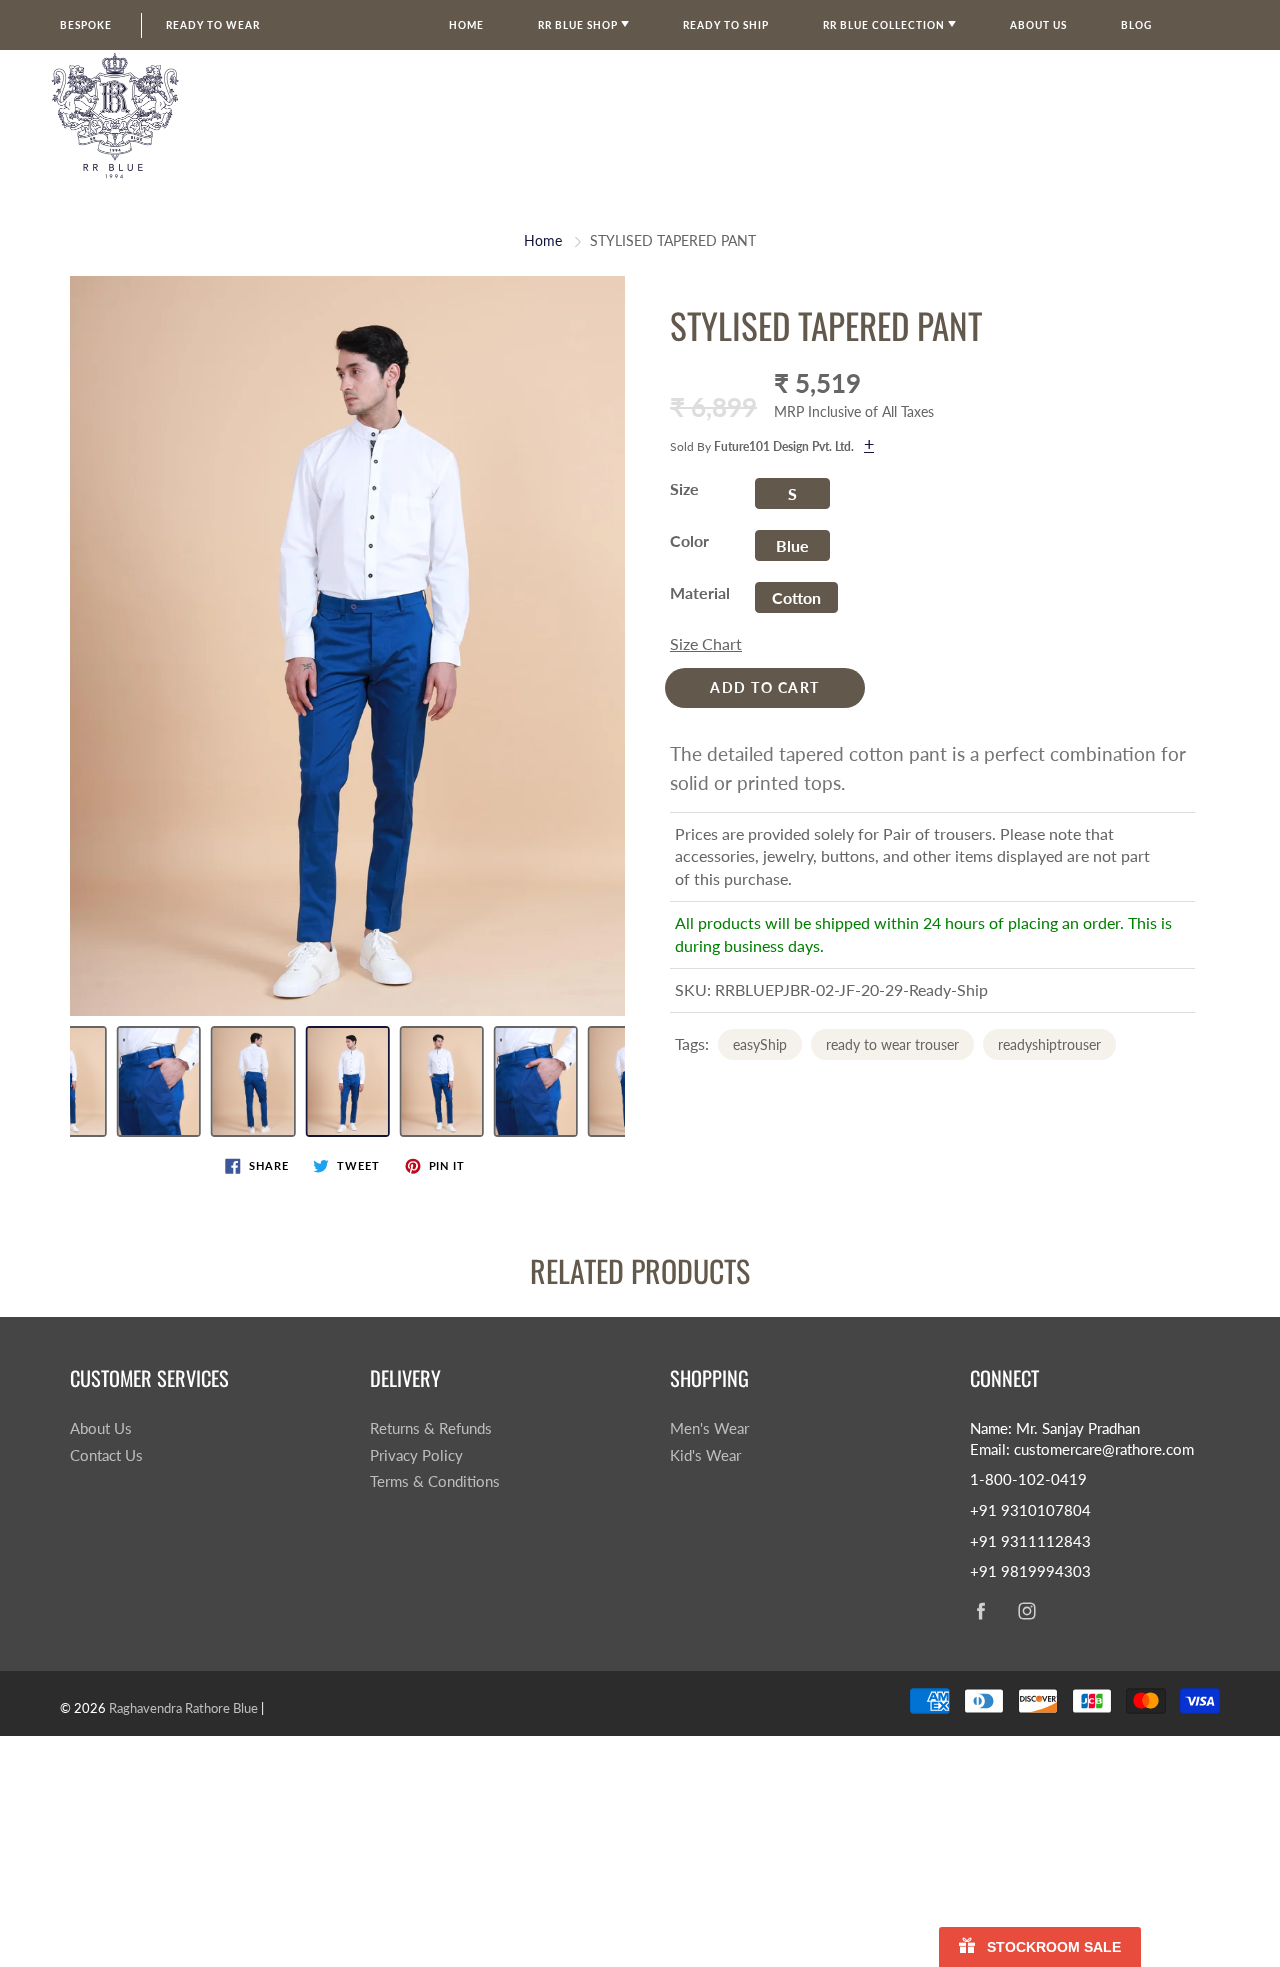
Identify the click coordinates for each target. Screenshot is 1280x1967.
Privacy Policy (416, 1455)
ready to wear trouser (892, 1044)
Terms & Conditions (435, 1481)
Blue (792, 545)
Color (689, 540)
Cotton (796, 597)
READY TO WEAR (213, 25)
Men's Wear (709, 1428)
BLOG (1136, 25)
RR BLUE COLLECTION (885, 25)
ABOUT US (1038, 25)
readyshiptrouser (1049, 1044)
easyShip (760, 1044)
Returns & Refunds (431, 1428)
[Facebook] (980, 1610)
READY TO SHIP (726, 25)
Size (684, 488)
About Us (101, 1428)
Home (466, 25)
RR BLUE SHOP (579, 25)
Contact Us (106, 1455)
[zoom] (347, 646)
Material (700, 592)
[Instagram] (1026, 1610)
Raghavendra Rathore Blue (183, 1708)
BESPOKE (86, 25)
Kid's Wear (705, 1455)
